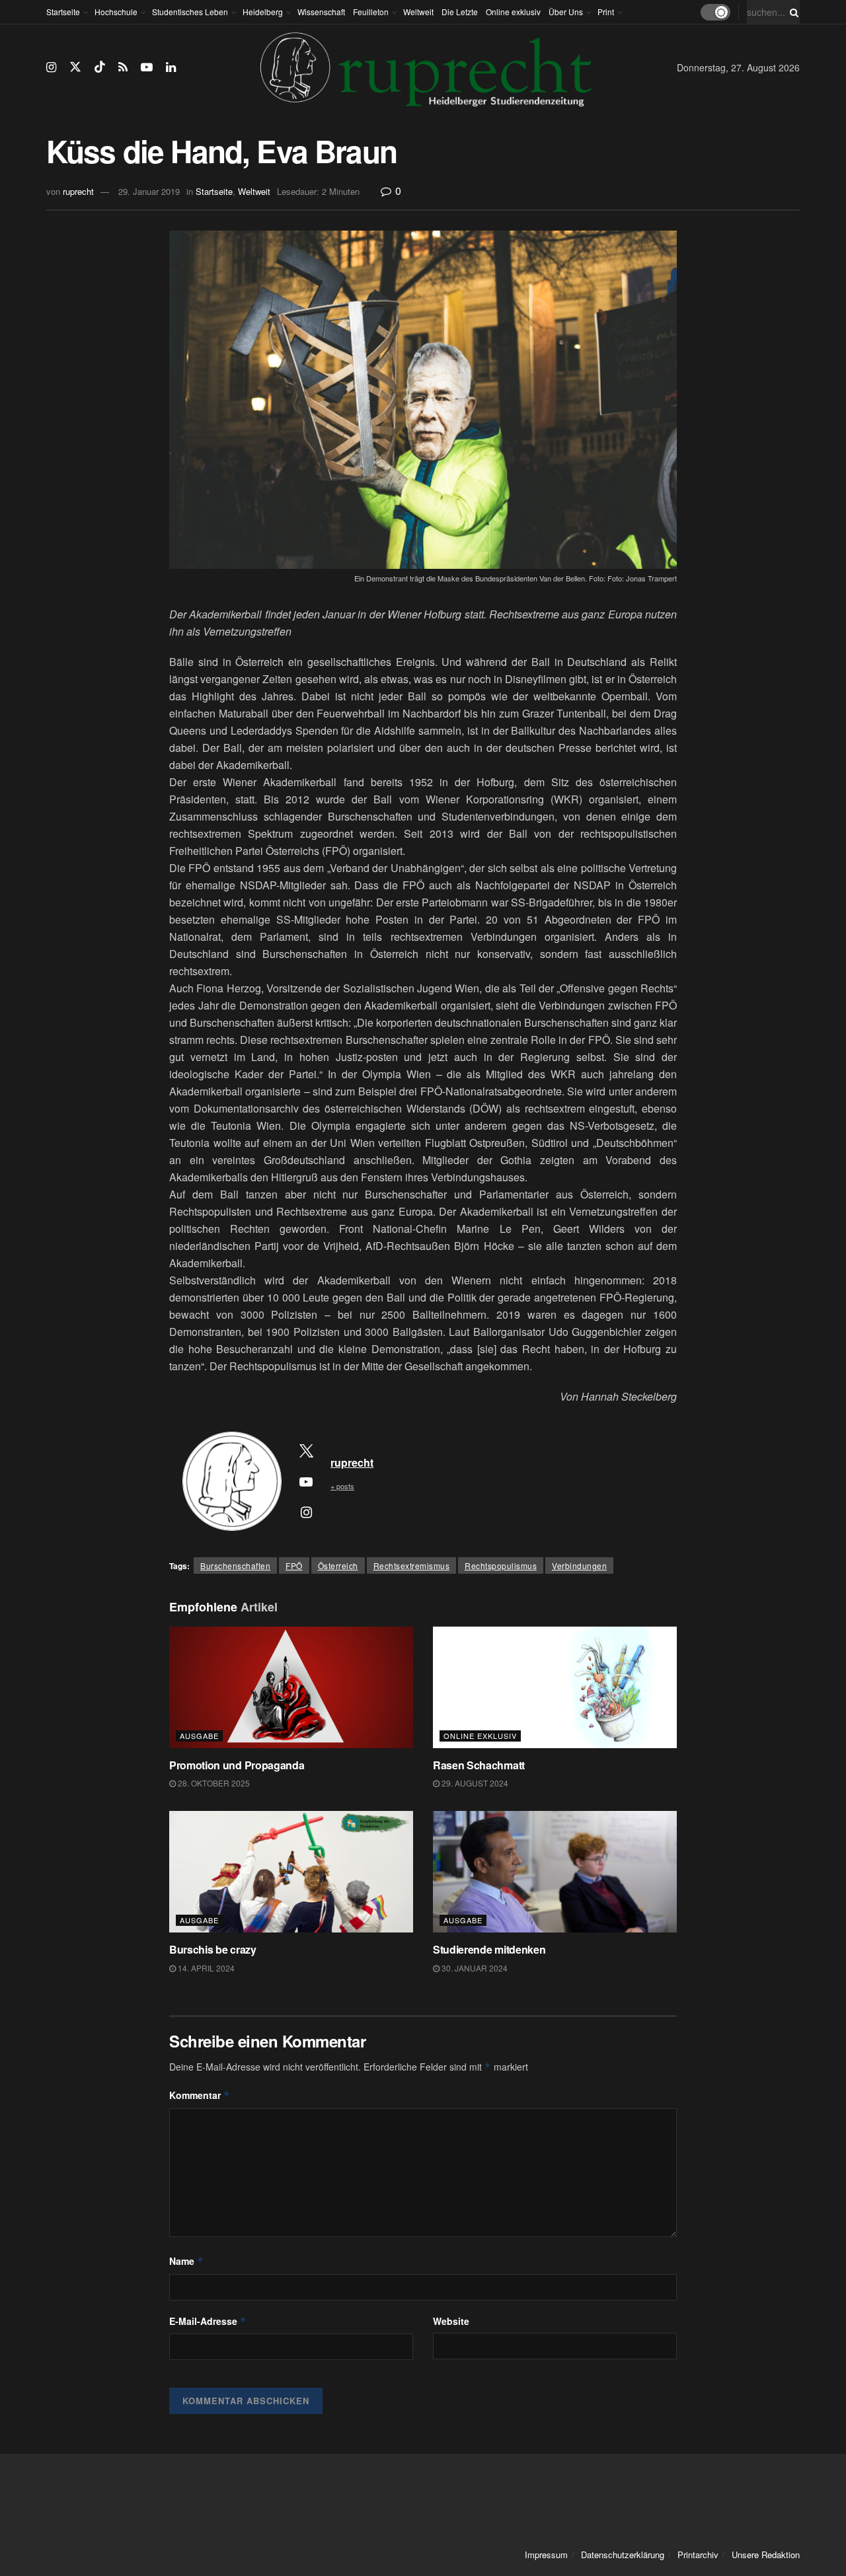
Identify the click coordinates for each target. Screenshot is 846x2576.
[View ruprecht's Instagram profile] (306, 1512)
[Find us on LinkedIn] (171, 67)
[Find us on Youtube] (147, 67)
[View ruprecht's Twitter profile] (306, 1450)
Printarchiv (698, 2555)
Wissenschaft (321, 12)
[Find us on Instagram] (51, 67)
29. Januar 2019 (149, 191)
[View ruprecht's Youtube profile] (306, 1481)
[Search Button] (792, 12)
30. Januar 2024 (474, 1968)
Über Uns (566, 12)
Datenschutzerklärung (623, 2555)
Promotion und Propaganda (237, 1765)
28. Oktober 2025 (213, 1783)
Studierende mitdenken (489, 1949)
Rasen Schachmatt (479, 1765)
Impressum (546, 2555)
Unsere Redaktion (766, 2555)
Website (451, 2321)
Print (606, 12)
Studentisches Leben (190, 12)
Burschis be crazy (214, 1949)
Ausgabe (199, 1736)
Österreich (338, 1565)
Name (186, 2261)
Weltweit (418, 12)
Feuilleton (371, 12)
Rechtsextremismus (412, 1565)
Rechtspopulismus (501, 1565)
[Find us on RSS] (123, 67)
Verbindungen (579, 1565)
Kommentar (200, 2095)
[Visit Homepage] (426, 67)
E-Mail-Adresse (208, 2321)
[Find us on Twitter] (75, 67)
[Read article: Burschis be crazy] (291, 1872)
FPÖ (294, 1565)
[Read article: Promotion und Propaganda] (291, 1688)
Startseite (63, 12)
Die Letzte (460, 12)
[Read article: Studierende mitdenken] (555, 1872)
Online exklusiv (513, 12)
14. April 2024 (205, 1968)
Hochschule (116, 12)
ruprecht (78, 191)
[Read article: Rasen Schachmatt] (555, 1688)
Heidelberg (263, 12)
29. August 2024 (474, 1783)
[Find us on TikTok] (100, 67)
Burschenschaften (235, 1565)
